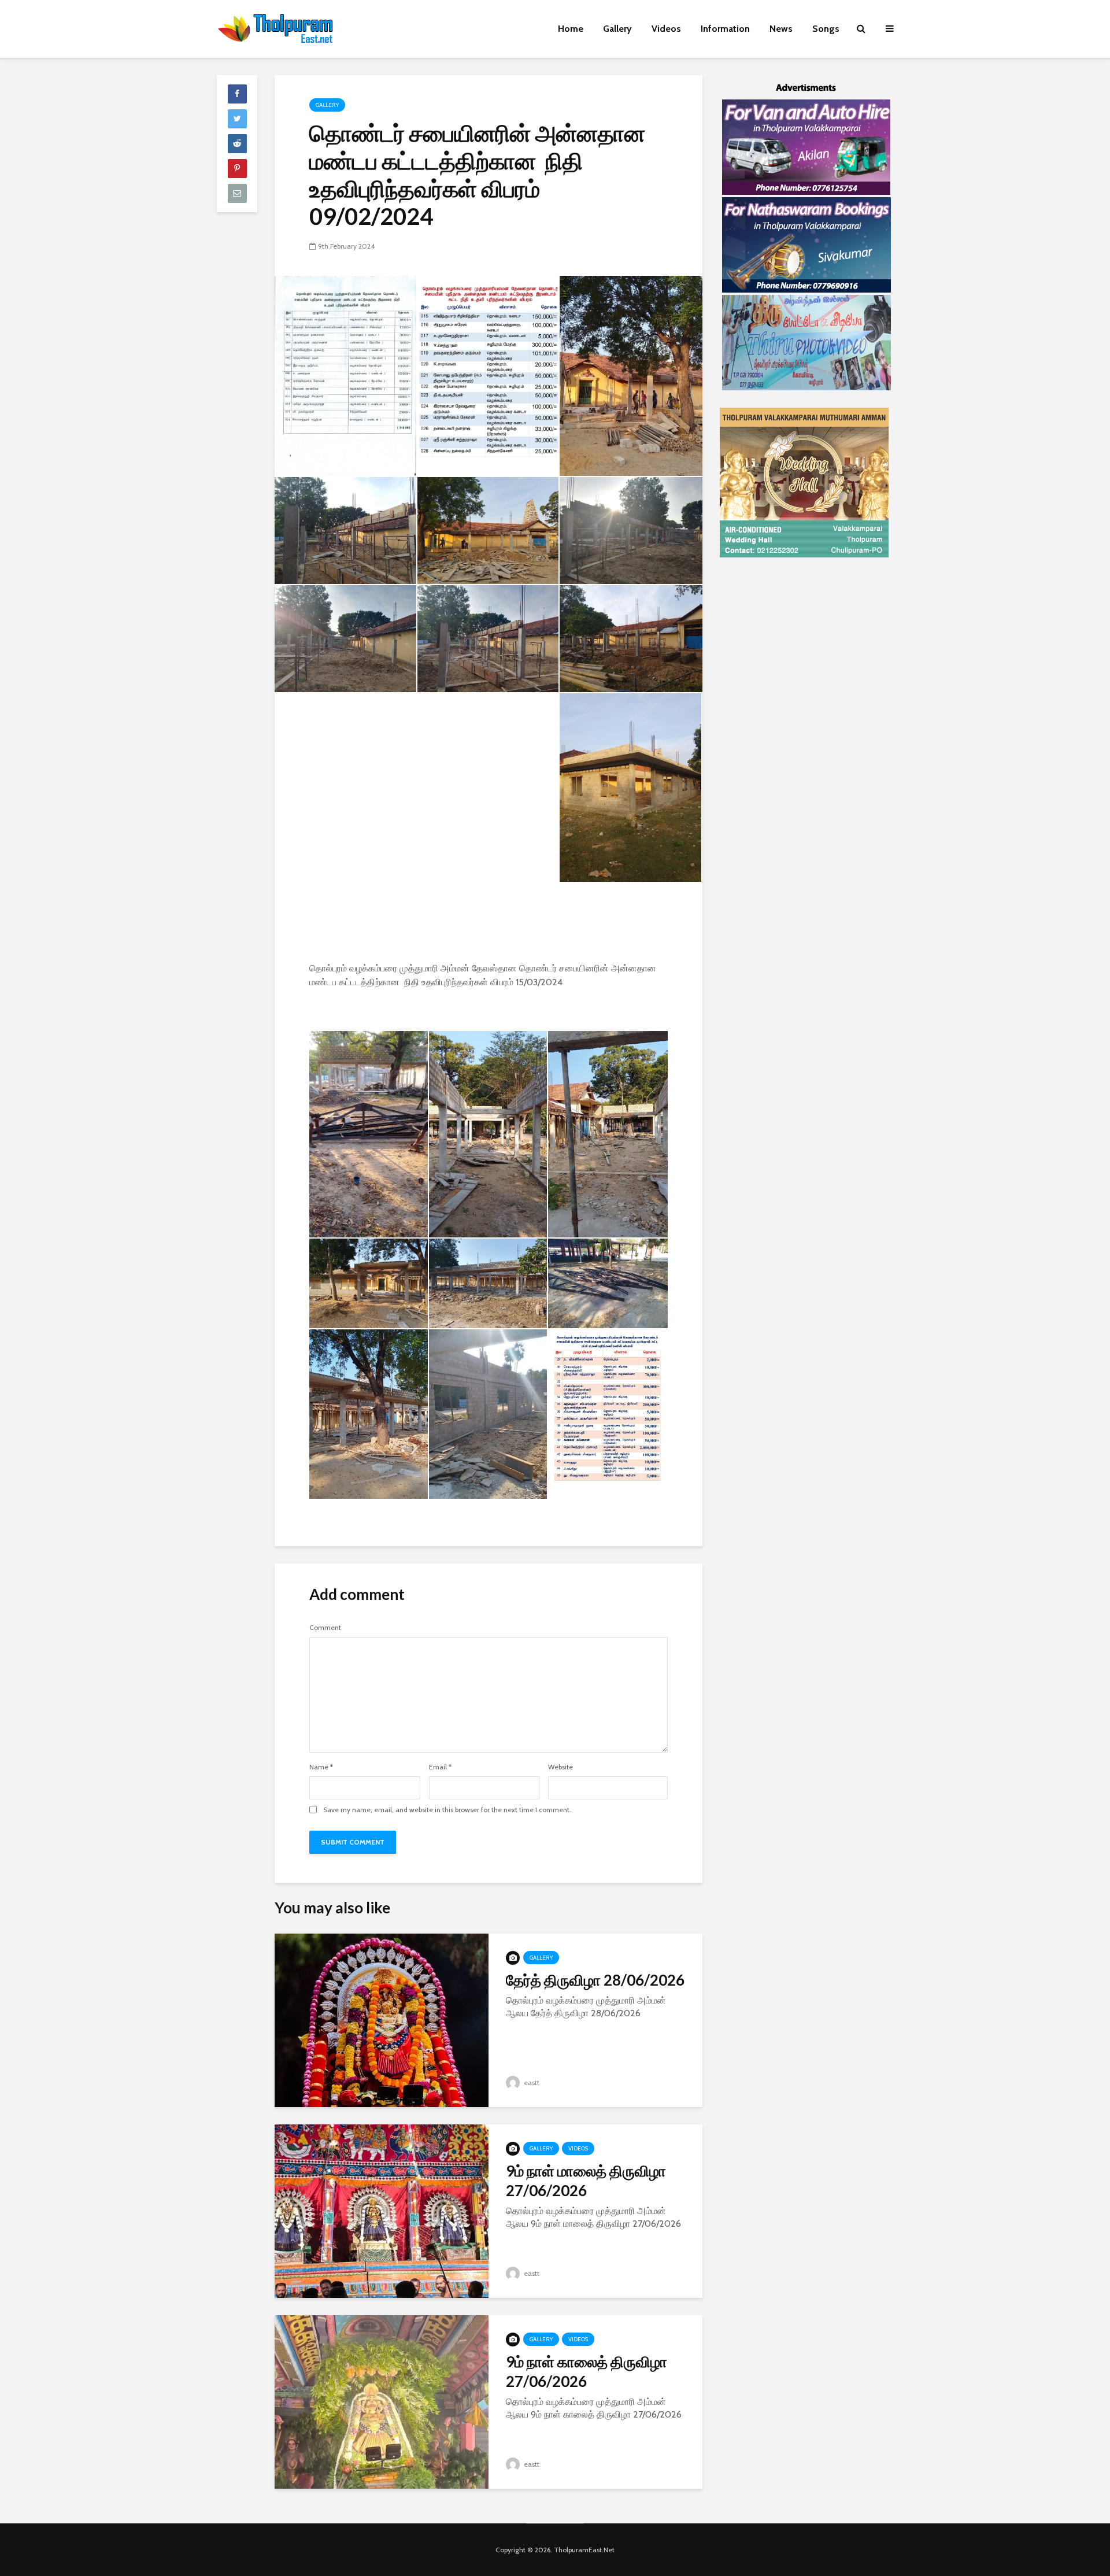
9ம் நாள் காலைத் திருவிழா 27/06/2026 (587, 2371)
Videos (666, 29)
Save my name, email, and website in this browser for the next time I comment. (447, 1810)
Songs (826, 29)
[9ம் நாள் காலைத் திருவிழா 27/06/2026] (382, 2401)
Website (560, 1767)
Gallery (617, 29)
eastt (531, 2082)
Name (321, 1767)
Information (725, 29)
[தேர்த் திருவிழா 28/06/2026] (382, 2019)
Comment (325, 1628)
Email (440, 1767)
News (781, 29)
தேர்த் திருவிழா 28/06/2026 (595, 1980)
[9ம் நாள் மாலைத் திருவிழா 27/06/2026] (382, 2210)
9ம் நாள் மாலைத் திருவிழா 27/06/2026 (586, 2180)
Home (571, 29)
